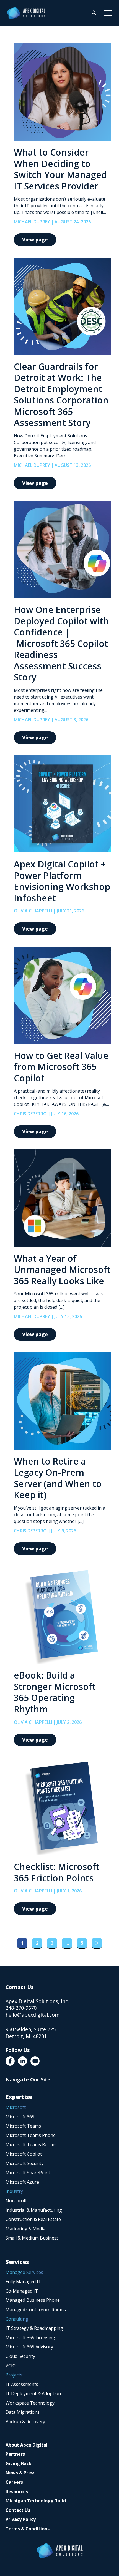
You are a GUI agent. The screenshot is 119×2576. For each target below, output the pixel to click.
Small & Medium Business (32, 2238)
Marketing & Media (25, 2229)
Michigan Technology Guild (36, 2501)
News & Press (20, 2473)
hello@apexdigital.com (33, 2015)
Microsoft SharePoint (28, 2173)
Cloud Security (20, 2356)
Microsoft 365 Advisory (29, 2347)
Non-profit (17, 2201)
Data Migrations (23, 2412)
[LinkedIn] (23, 2061)
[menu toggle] (108, 13)
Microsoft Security (24, 2163)
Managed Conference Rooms (36, 2310)
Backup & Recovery (25, 2422)
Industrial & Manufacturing (34, 2210)
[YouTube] (35, 2061)
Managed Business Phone (33, 2300)
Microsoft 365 (20, 2117)
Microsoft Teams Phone (31, 2135)
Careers (14, 2482)
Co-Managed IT (22, 2291)
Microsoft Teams (23, 2126)
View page (35, 240)
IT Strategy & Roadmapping (34, 2328)
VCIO (11, 2366)
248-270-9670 (21, 2008)
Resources (17, 2492)
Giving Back (19, 2463)
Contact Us (18, 2510)
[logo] (26, 13)
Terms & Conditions (28, 2529)
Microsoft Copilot (24, 2154)
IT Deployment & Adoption (33, 2393)
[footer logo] (60, 2551)
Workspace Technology (30, 2403)
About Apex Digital (27, 2445)
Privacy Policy (21, 2519)
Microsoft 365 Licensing (30, 2338)
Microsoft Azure (22, 2182)
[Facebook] (10, 2061)
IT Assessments (22, 2384)
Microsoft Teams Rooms (31, 2144)
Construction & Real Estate (33, 2219)
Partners (15, 2454)
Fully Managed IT (23, 2281)
